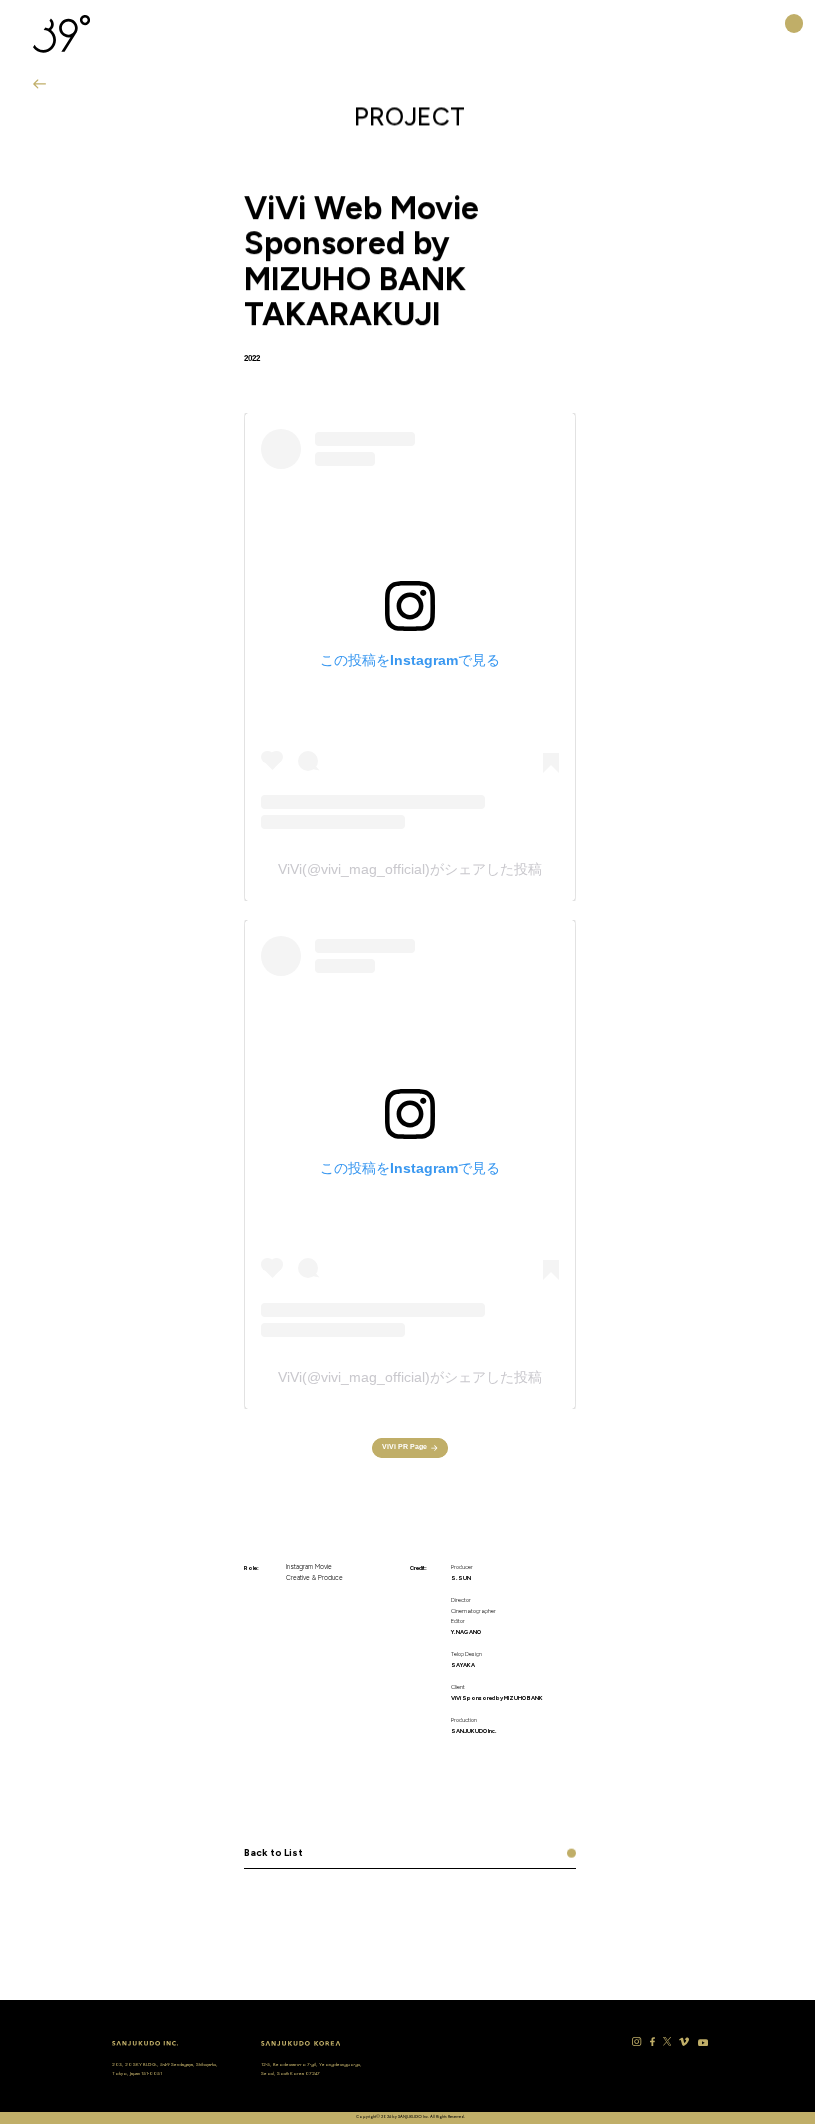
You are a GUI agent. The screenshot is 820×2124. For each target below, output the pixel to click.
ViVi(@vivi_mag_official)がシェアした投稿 (410, 869)
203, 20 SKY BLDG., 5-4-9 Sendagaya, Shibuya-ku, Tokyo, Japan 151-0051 (165, 2068)
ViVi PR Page (404, 1446)
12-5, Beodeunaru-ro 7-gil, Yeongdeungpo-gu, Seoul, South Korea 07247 (311, 2068)
